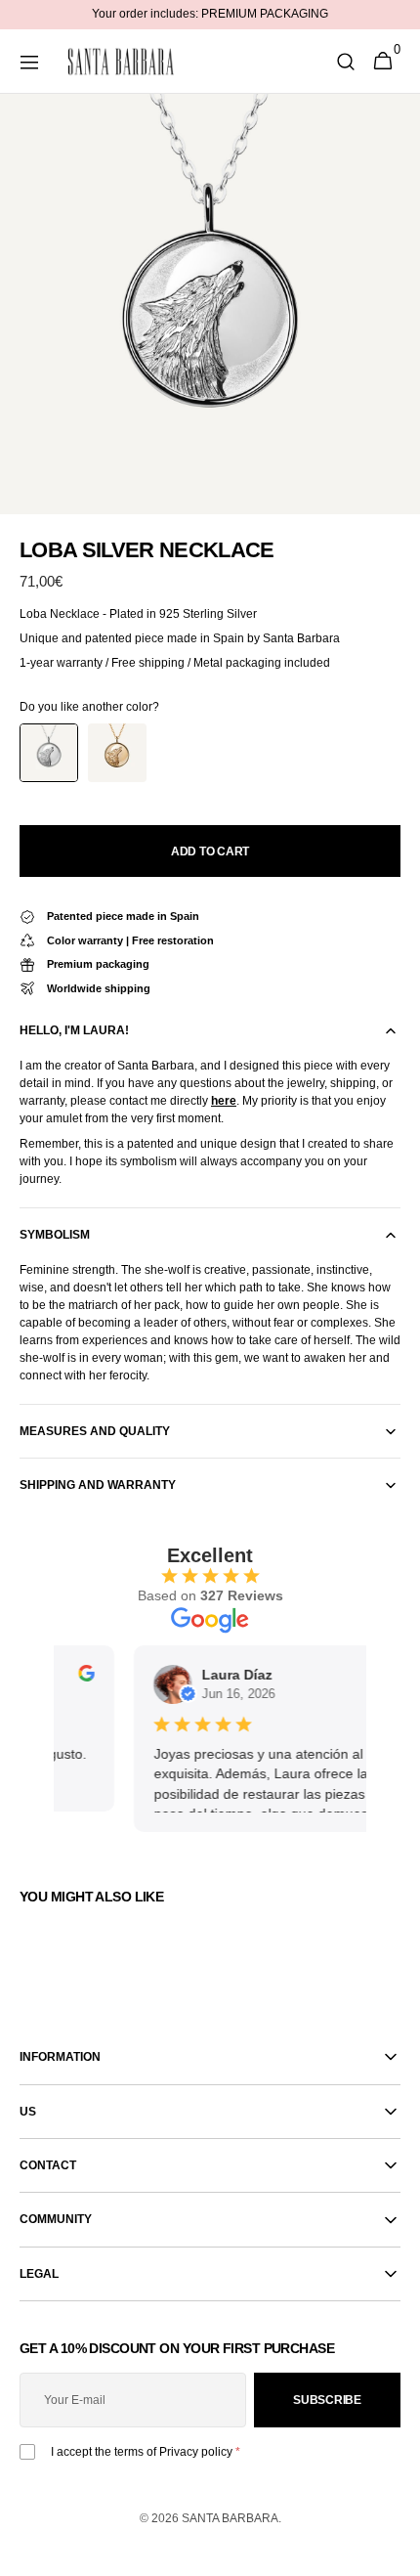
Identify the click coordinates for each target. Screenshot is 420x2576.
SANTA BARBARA (230, 2518)
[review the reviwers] (78, 1677)
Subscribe (327, 2400)
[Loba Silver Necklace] (49, 753)
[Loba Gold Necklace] (117, 753)
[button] (29, 62)
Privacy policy (196, 2452)
